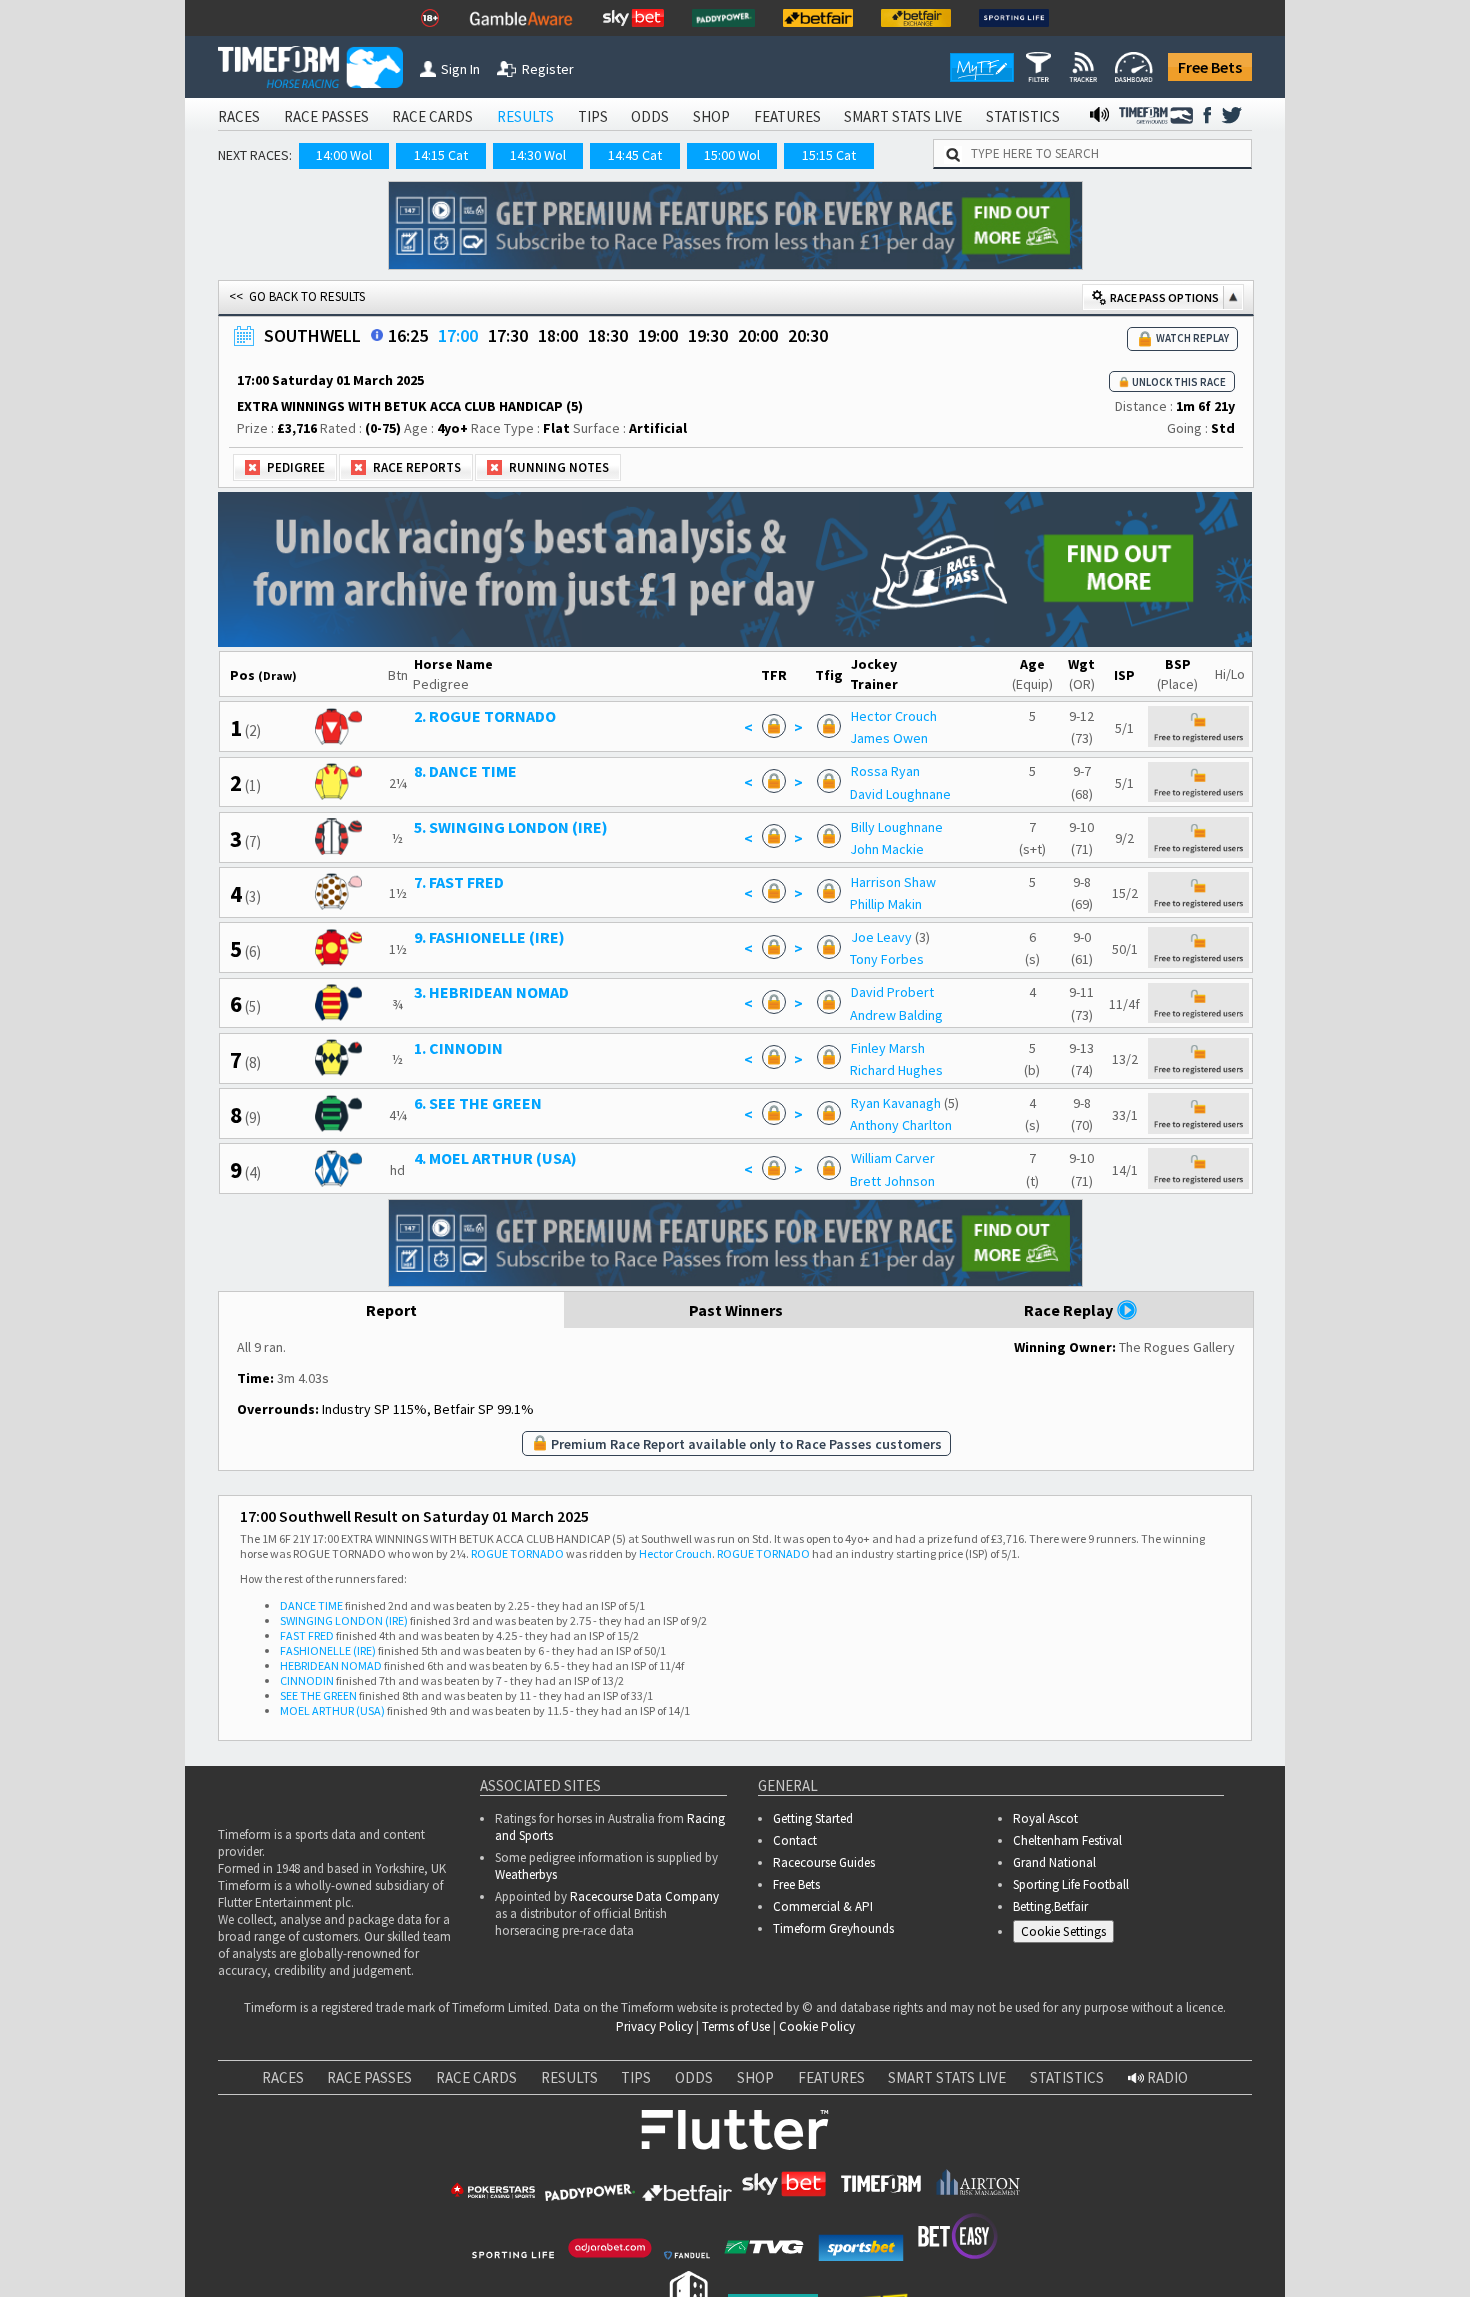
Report (391, 1310)
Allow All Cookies (1078, 2239)
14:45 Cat (635, 155)
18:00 (558, 335)
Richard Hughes (896, 1070)
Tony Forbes (887, 959)
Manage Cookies (1068, 1935)
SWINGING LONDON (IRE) (344, 1620)
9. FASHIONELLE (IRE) (489, 937)
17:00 (458, 335)
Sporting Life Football (1071, 1884)
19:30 (708, 335)
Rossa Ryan (885, 771)
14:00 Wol (344, 155)
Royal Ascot (1045, 1818)
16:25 (408, 335)
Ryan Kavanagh (896, 1103)
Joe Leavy (881, 937)
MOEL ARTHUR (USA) (332, 1710)
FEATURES (787, 116)
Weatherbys (526, 1874)
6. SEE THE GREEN (478, 1103)
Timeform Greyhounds (833, 1928)
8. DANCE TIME (465, 771)
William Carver (893, 1158)
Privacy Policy (654, 2026)
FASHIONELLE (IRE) (328, 1650)
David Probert (892, 992)
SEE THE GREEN (318, 1695)
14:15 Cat (441, 155)
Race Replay (1070, 1310)
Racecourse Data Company (644, 1896)
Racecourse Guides (824, 1862)
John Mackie (887, 849)
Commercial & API (823, 1906)
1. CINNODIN (458, 1048)
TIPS (593, 116)
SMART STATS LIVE (903, 116)
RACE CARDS (432, 116)
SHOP (711, 116)
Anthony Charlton (901, 1125)
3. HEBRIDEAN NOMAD (491, 992)
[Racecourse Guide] (377, 335)
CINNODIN (307, 1680)
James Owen (889, 738)
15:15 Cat (829, 155)
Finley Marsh (888, 1048)
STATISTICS (1023, 116)
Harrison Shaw (893, 882)
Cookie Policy (817, 2026)
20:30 (808, 335)
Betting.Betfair (1050, 1906)
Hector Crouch (894, 716)
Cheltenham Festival (1067, 1840)
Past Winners (736, 1310)
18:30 (608, 335)
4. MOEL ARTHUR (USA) (495, 1158)
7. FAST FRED (459, 882)
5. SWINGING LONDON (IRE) (511, 827)
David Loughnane (900, 794)
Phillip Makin (886, 904)
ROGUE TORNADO (517, 1553)
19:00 (658, 335)
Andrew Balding (896, 1015)
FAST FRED (307, 1635)
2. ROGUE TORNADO (485, 716)
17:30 (508, 335)
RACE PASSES (326, 116)
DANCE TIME (311, 1605)
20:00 (758, 335)
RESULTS (525, 116)
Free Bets (1210, 67)
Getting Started (813, 1818)
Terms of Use (736, 2026)
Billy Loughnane (897, 827)
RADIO (1166, 2077)
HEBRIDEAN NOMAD (331, 1665)
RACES (239, 116)
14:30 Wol (538, 155)
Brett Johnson (892, 1181)
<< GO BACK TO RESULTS (297, 296)
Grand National (1054, 1862)
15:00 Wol (732, 155)
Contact (795, 1840)
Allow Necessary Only (1228, 2239)
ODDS (650, 116)
